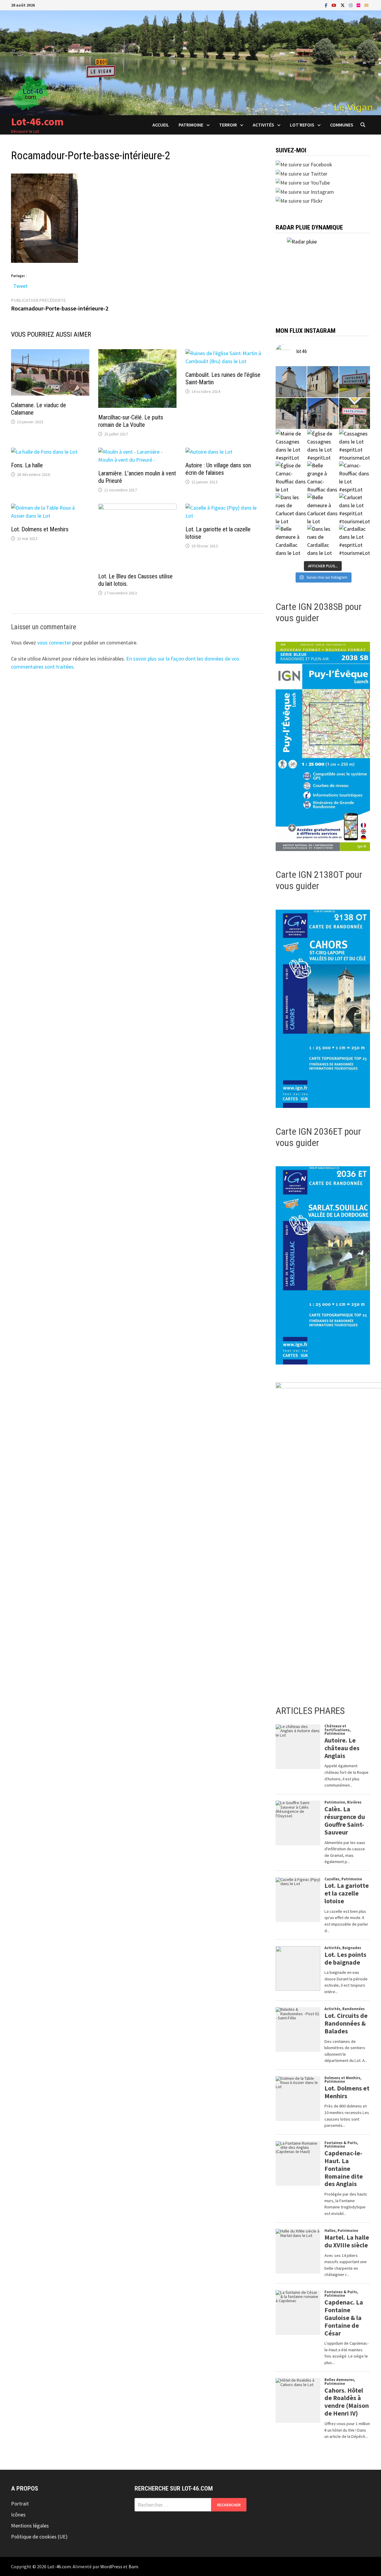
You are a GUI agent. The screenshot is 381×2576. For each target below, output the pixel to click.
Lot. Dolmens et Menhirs (40, 529)
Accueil (161, 125)
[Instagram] (351, 5)
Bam (133, 2566)
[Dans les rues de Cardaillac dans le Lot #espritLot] (323, 540)
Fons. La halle (27, 465)
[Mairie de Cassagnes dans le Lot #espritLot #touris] (291, 445)
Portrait (20, 2504)
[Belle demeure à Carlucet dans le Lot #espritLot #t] (323, 509)
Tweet (21, 285)
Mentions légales (30, 2526)
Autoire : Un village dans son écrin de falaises (218, 469)
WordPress (111, 2566)
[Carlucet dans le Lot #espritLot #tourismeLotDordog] (355, 509)
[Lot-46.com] (190, 62)
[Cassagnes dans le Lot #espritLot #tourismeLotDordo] (355, 445)
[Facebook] (327, 5)
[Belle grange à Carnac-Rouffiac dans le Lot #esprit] (323, 477)
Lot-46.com (37, 122)
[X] (343, 5)
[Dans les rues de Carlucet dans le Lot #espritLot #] (291, 509)
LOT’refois (302, 125)
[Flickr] (359, 5)
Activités (263, 125)
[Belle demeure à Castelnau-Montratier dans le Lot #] (323, 382)
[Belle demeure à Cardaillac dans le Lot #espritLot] (291, 540)
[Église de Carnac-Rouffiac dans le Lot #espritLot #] (291, 477)
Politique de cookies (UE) (39, 2537)
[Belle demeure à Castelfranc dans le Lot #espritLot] (323, 414)
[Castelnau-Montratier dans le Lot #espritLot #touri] (355, 382)
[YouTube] (335, 5)
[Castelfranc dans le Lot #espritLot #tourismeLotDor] (355, 414)
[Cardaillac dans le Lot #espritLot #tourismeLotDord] (355, 540)
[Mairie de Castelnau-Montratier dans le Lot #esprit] (291, 382)
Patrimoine (191, 125)
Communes (342, 125)
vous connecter (54, 643)
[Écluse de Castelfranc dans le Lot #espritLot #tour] (291, 414)
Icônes (18, 2515)
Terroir (228, 125)
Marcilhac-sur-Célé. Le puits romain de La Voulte (131, 421)
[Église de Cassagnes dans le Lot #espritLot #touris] (323, 445)
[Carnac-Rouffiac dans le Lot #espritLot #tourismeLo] (355, 477)
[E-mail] (366, 5)
